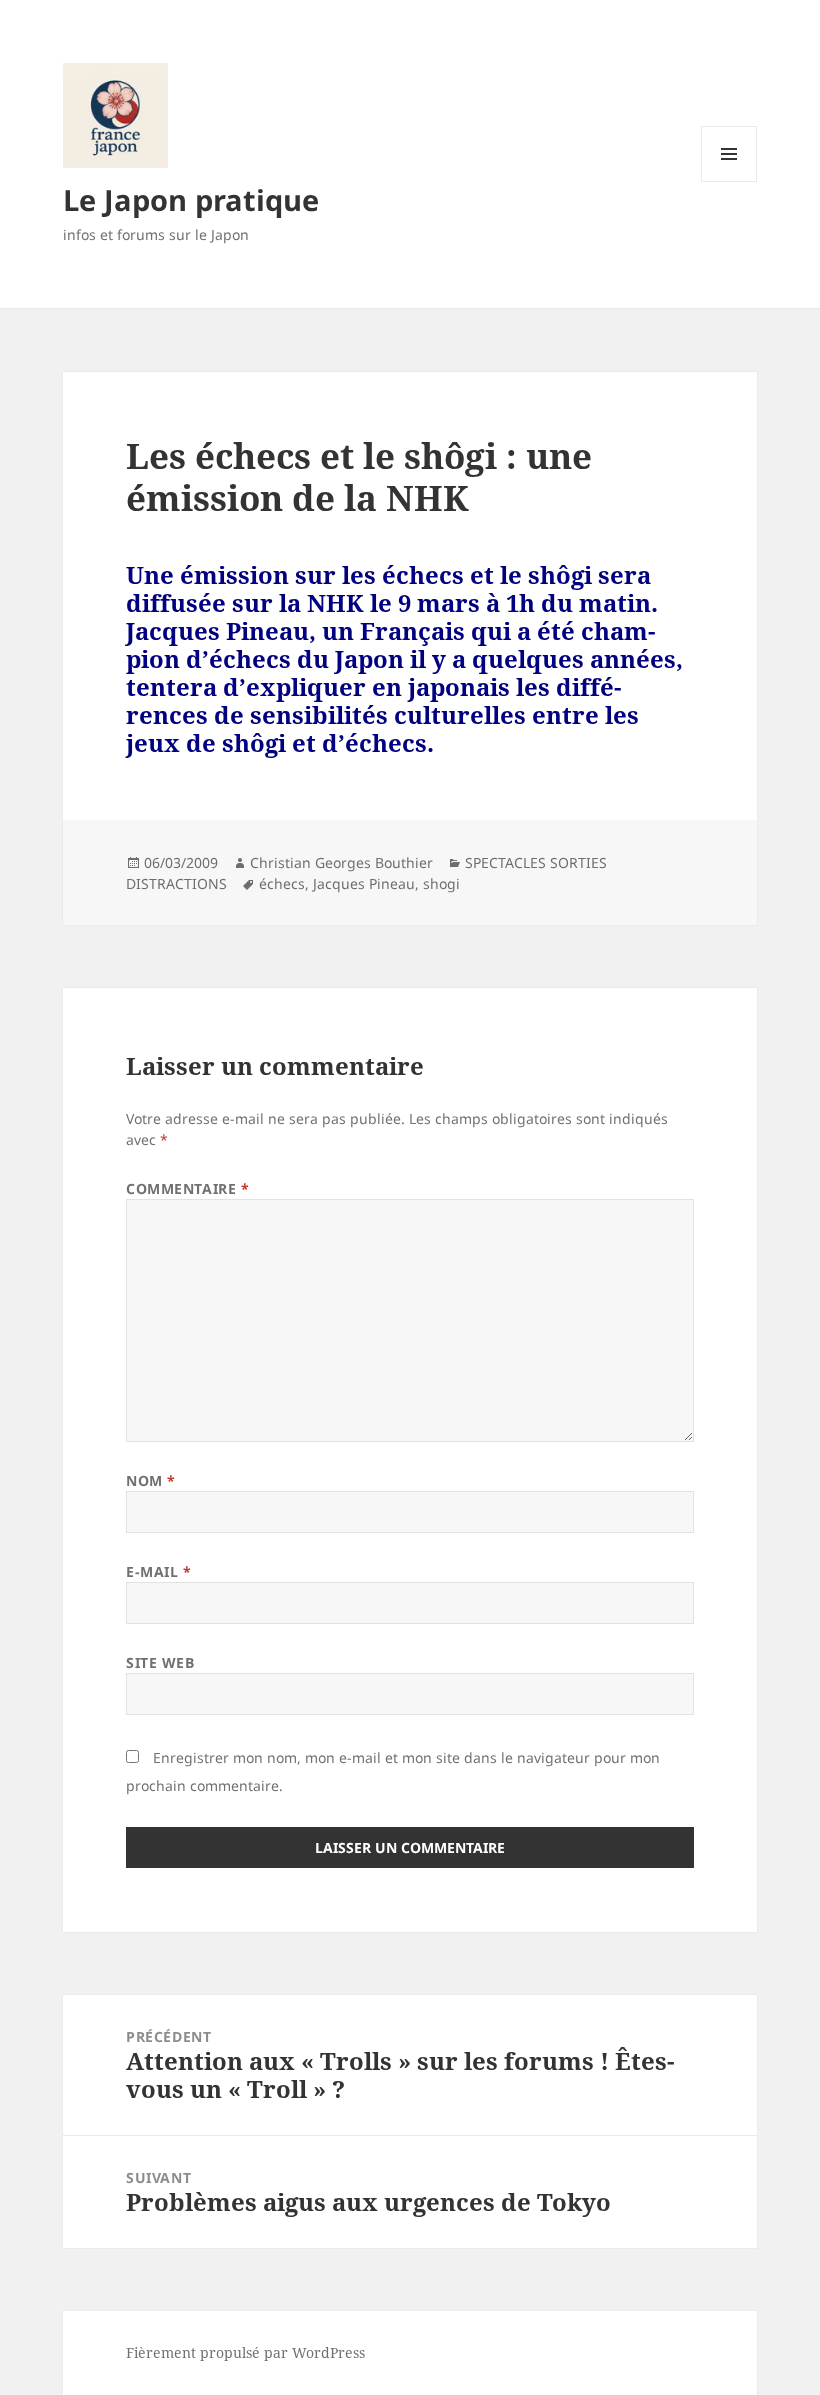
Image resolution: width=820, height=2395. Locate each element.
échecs (282, 883)
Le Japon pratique (191, 199)
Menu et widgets (729, 181)
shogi (441, 883)
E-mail (158, 1571)
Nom (151, 1480)
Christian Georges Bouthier (341, 862)
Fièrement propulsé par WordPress (245, 2352)
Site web (160, 1662)
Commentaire (187, 1188)
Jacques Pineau (364, 883)
